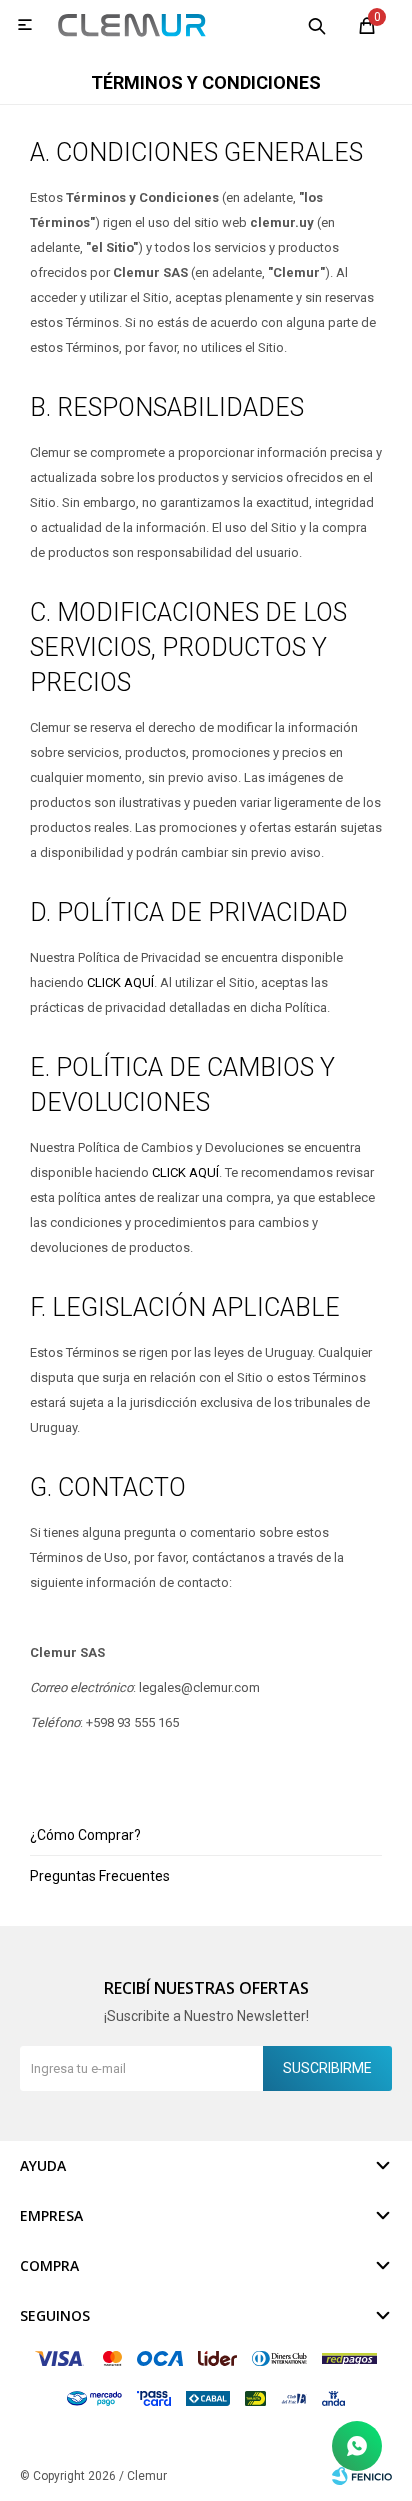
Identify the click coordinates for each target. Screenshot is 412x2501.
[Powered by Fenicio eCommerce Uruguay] (362, 2476)
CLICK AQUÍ (120, 982)
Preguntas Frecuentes (100, 1876)
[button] (317, 25)
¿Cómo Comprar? (85, 1835)
